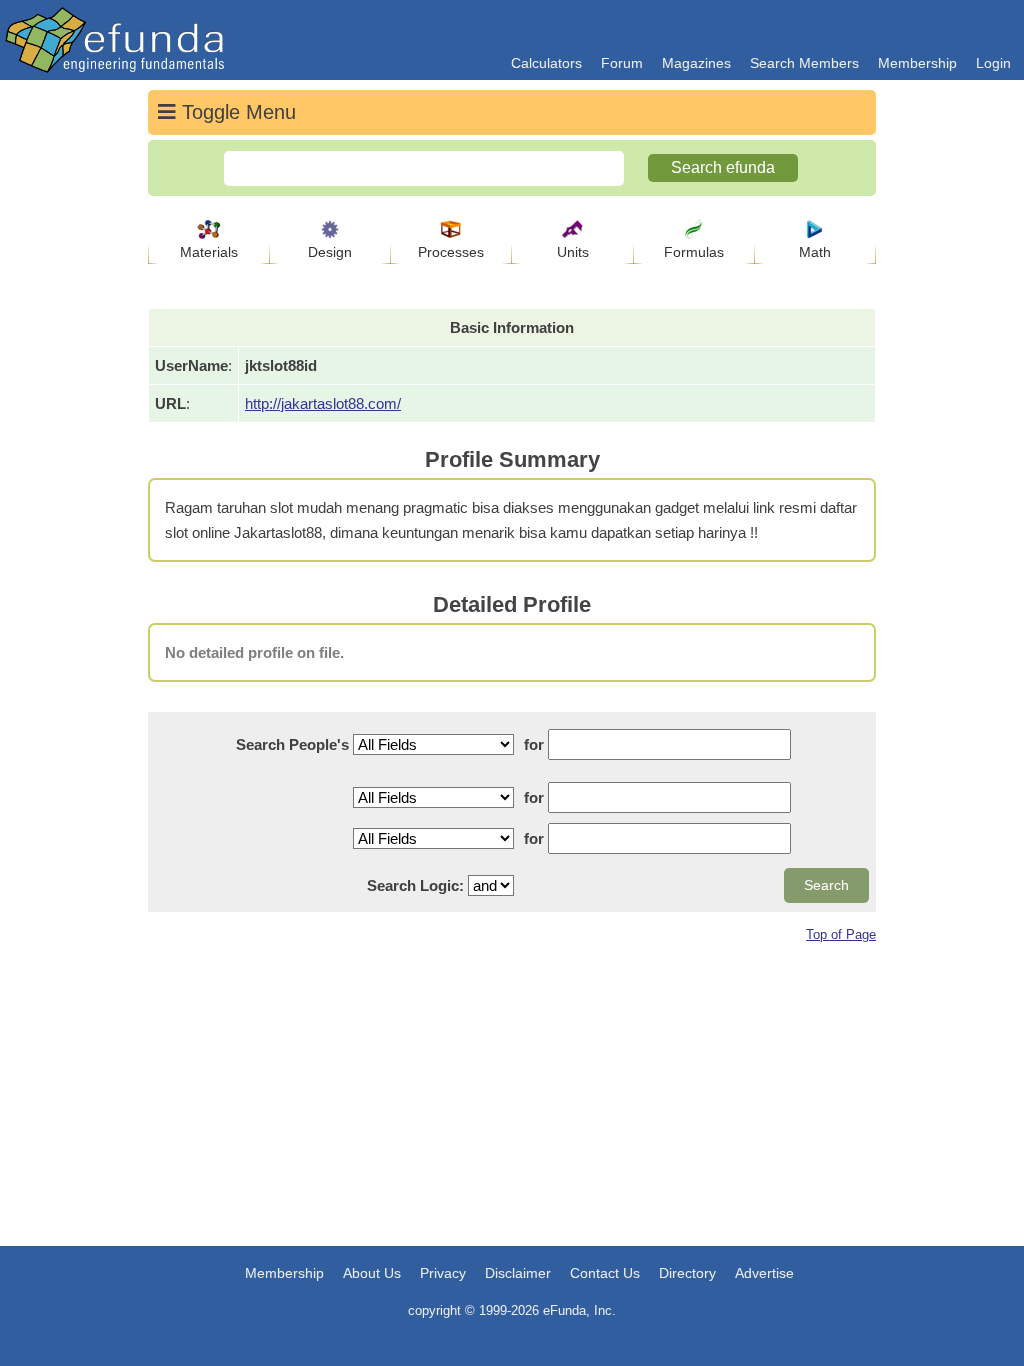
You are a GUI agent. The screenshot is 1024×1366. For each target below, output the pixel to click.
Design (330, 252)
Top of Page (841, 934)
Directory (687, 1273)
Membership (917, 63)
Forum (622, 63)
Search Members (804, 63)
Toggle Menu (236, 112)
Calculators (546, 63)
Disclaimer (518, 1273)
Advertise (764, 1273)
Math (815, 252)
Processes (451, 252)
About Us (372, 1273)
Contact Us (605, 1273)
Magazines (696, 63)
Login (993, 63)
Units (573, 252)
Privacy (443, 1273)
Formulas (694, 252)
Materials (209, 252)
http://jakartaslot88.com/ (323, 403)
